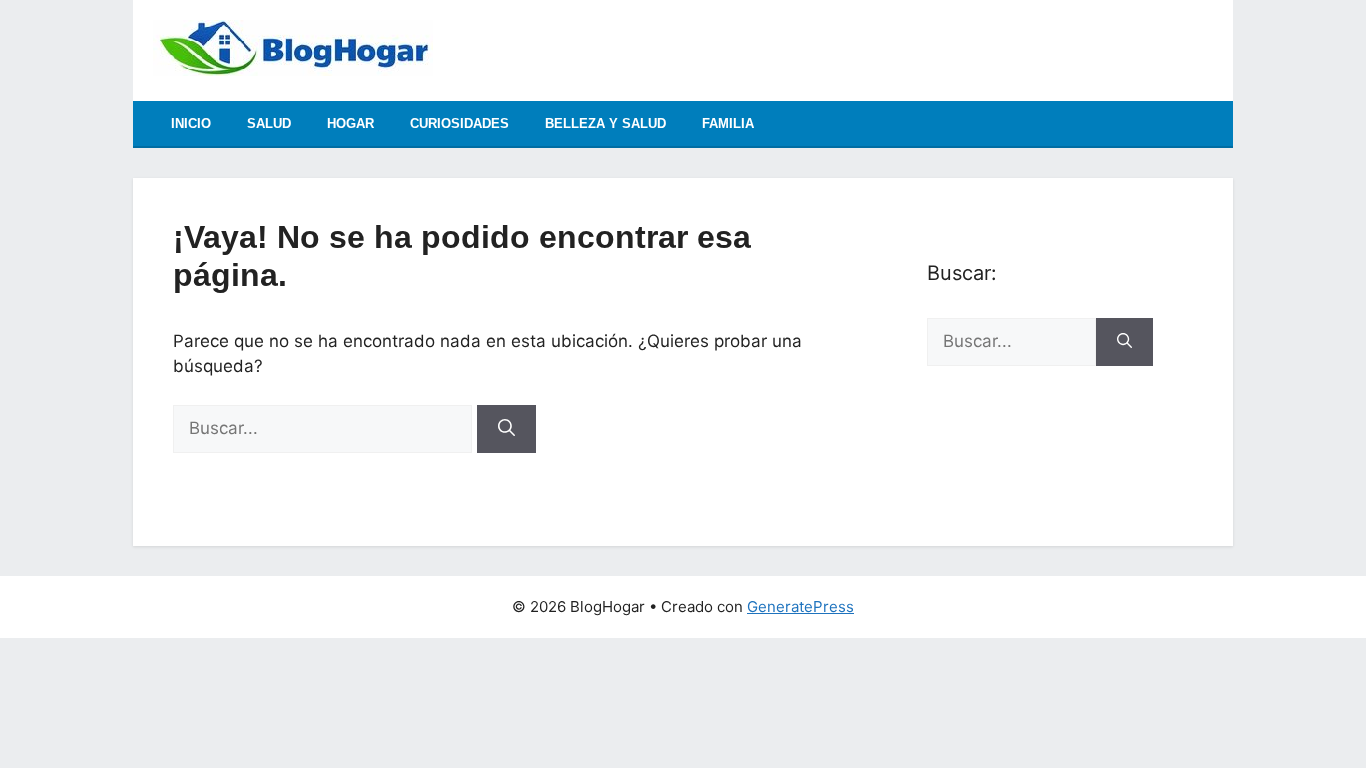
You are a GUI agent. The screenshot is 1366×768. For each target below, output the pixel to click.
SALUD (269, 123)
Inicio (191, 123)
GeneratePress (800, 606)
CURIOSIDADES (459, 123)
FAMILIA (728, 123)
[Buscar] (506, 429)
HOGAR (350, 123)
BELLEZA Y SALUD (605, 123)
